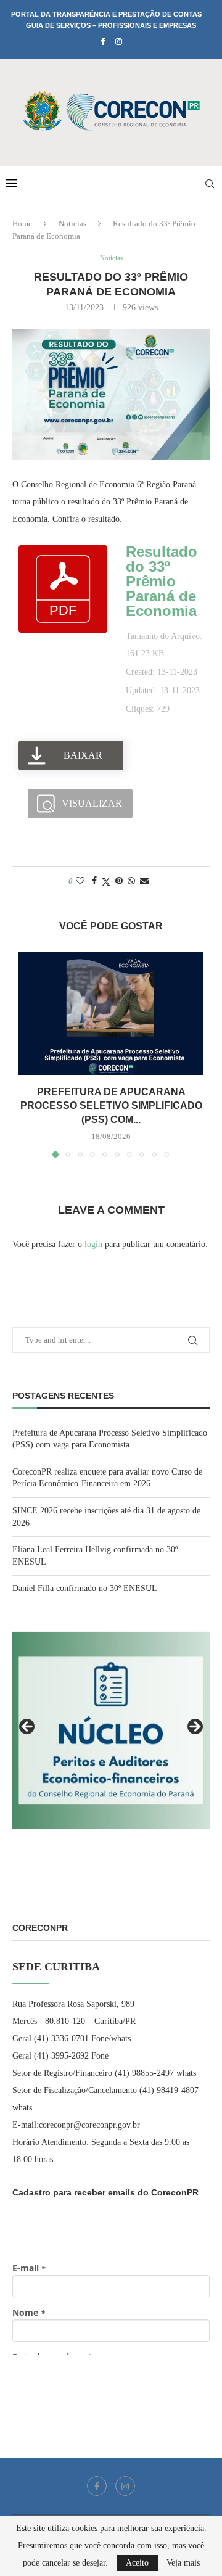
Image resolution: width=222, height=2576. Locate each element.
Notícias (72, 224)
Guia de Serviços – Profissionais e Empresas (111, 25)
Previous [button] (28, 1727)
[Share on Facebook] (94, 881)
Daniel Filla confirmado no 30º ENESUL (85, 1588)
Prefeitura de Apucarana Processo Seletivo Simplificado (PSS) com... (111, 1106)
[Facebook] (103, 42)
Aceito (137, 2563)
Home (22, 224)
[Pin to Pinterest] (119, 881)
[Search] (210, 184)
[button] (29, 1054)
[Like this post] (80, 881)
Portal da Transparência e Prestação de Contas (106, 14)
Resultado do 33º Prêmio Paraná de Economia (162, 581)
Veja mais (183, 2563)
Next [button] (194, 1727)
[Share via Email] (144, 881)
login (93, 1244)
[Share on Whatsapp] (131, 881)
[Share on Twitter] (106, 882)
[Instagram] (119, 42)
